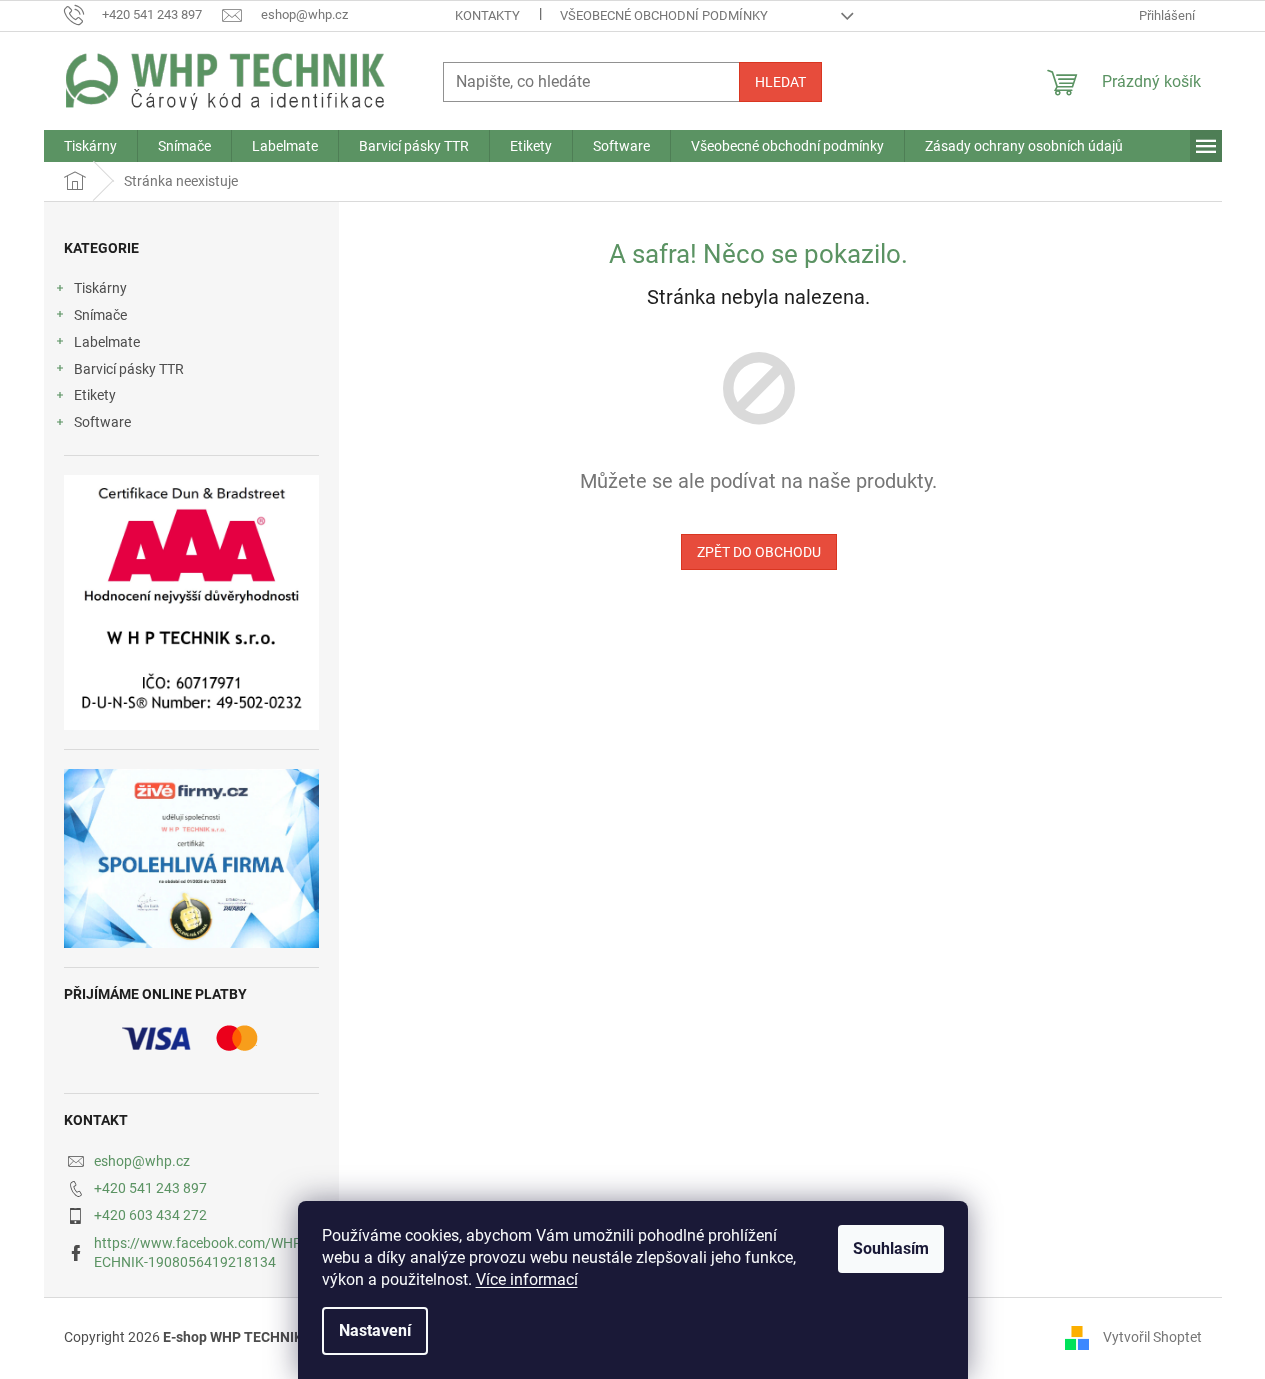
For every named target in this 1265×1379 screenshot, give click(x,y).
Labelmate (107, 342)
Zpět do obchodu (759, 552)
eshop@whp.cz (142, 1161)
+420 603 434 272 (150, 1215)
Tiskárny (100, 288)
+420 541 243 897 (150, 1188)
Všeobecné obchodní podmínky (664, 15)
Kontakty (487, 15)
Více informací (527, 1279)
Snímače (100, 315)
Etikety (95, 395)
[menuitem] (90, 146)
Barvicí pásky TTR (129, 369)
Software (102, 422)
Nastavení (375, 1330)
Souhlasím (891, 1248)
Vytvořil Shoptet (1152, 1337)
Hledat (780, 82)
